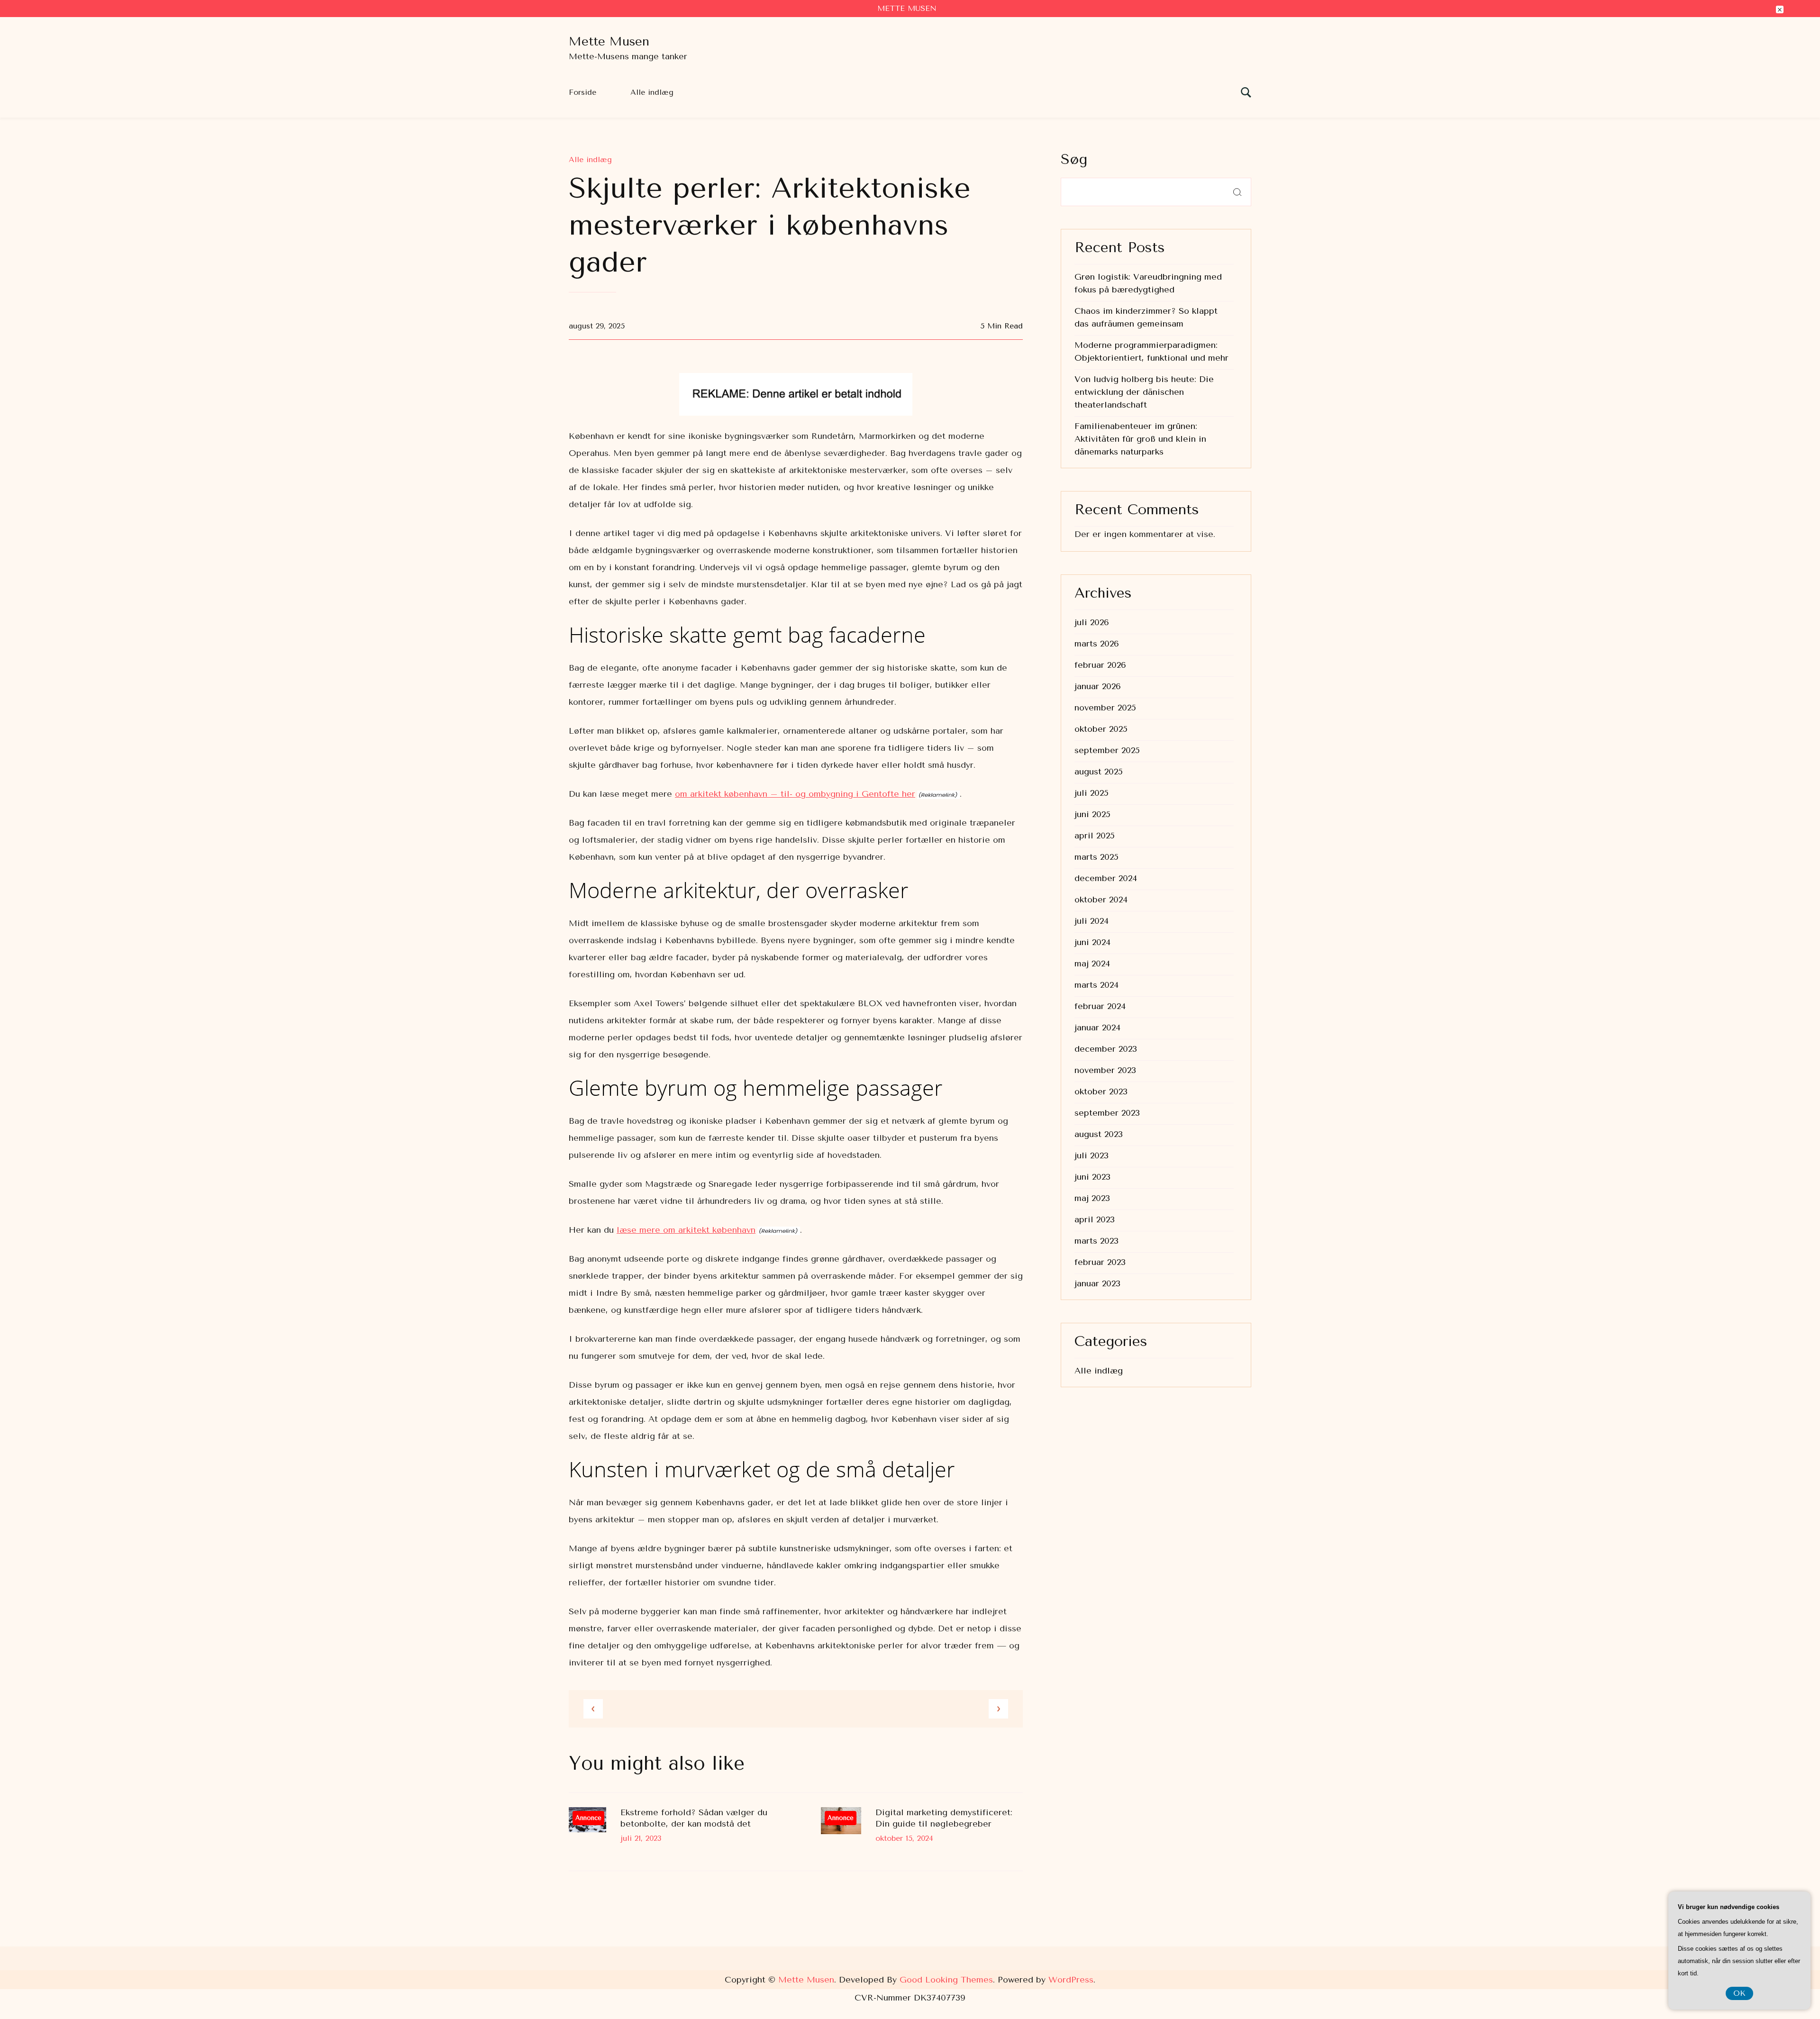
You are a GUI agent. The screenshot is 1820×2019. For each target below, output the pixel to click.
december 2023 (1106, 1049)
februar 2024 (1100, 1006)
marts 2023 (1097, 1241)
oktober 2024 (1101, 900)
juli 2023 (1092, 1155)
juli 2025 (1092, 793)
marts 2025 (1097, 857)
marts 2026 (1097, 644)
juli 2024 (1092, 921)
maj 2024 (1092, 964)
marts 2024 (1097, 985)
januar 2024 (1097, 1028)
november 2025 (1105, 708)
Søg (1074, 159)
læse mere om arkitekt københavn (686, 1230)
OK (1739, 1993)
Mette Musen (609, 41)
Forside (582, 92)
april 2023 (1095, 1219)
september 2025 (1107, 750)
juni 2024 (1092, 942)
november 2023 (1105, 1070)
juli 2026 (1092, 622)
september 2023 (1107, 1113)
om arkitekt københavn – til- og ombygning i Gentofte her (795, 794)
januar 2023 (1097, 1283)
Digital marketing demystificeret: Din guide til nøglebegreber (944, 1818)
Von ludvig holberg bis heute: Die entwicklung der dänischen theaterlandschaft (1144, 392)
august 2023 (1099, 1134)
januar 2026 (1098, 686)
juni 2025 (1092, 814)
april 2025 (1095, 836)
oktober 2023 (1101, 1091)
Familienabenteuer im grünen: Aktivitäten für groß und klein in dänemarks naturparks (1140, 439)
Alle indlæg (652, 92)
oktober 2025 (1101, 729)
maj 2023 (1092, 1198)
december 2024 (1106, 878)
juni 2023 (1092, 1177)
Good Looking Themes (946, 1980)
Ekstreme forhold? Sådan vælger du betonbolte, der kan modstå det (694, 1818)
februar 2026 (1100, 665)
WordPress (1071, 1980)
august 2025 (1099, 772)
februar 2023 (1100, 1262)
